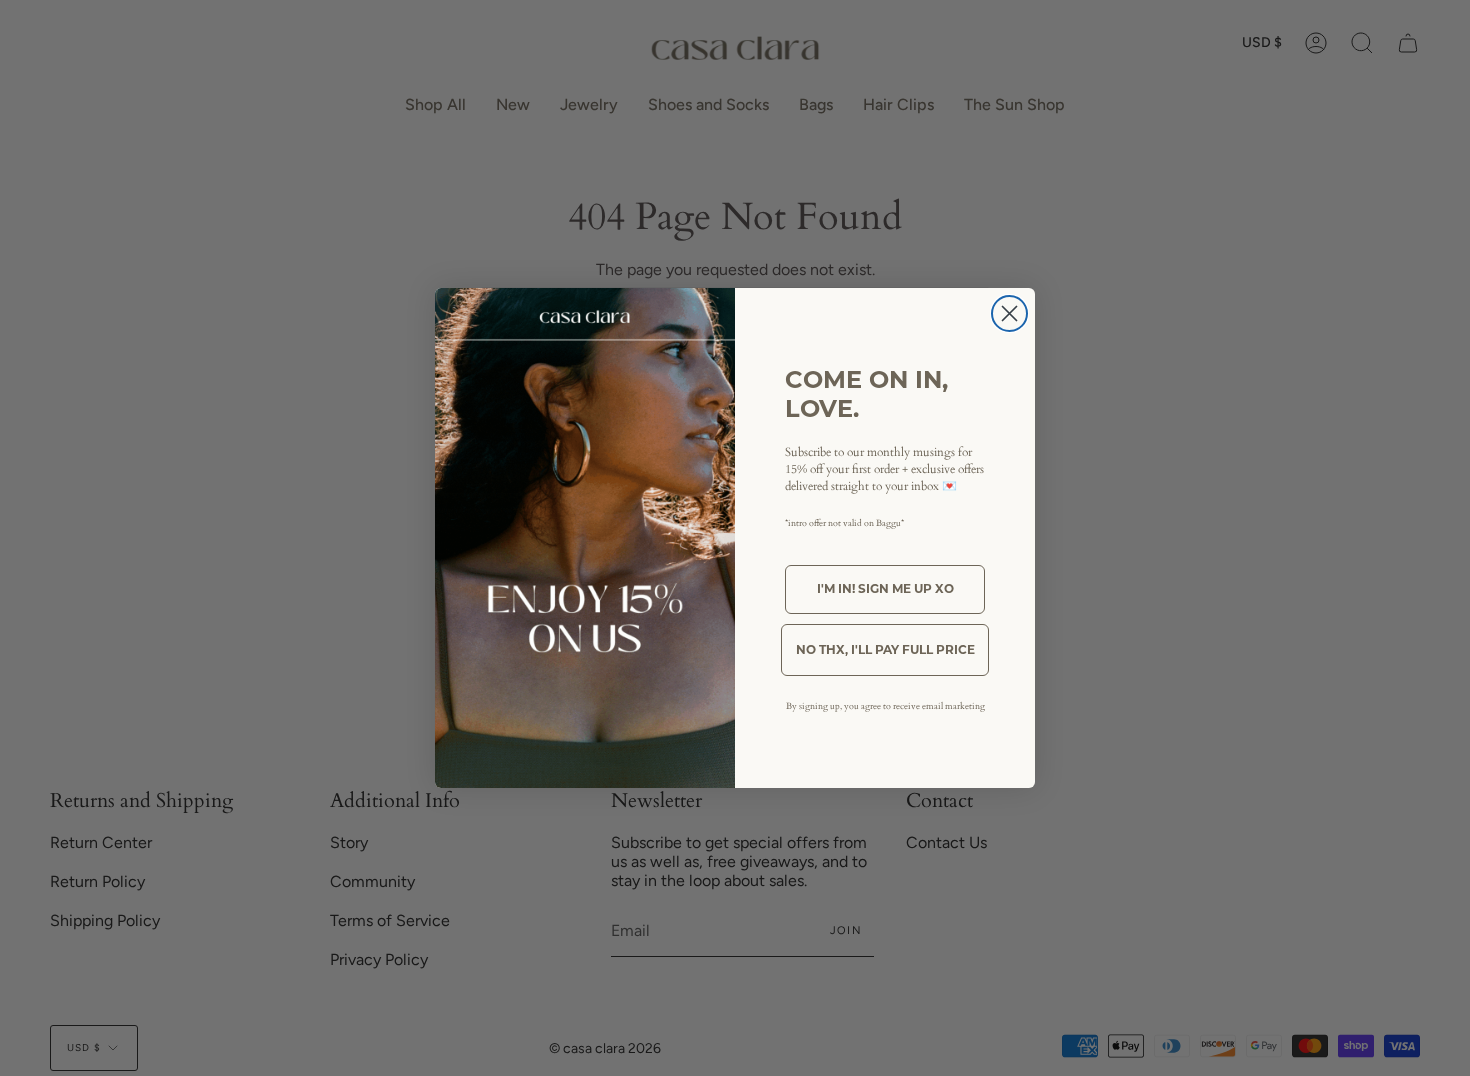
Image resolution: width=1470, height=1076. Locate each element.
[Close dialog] (1009, 313)
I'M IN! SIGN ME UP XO (885, 588)
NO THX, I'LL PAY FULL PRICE (885, 649)
